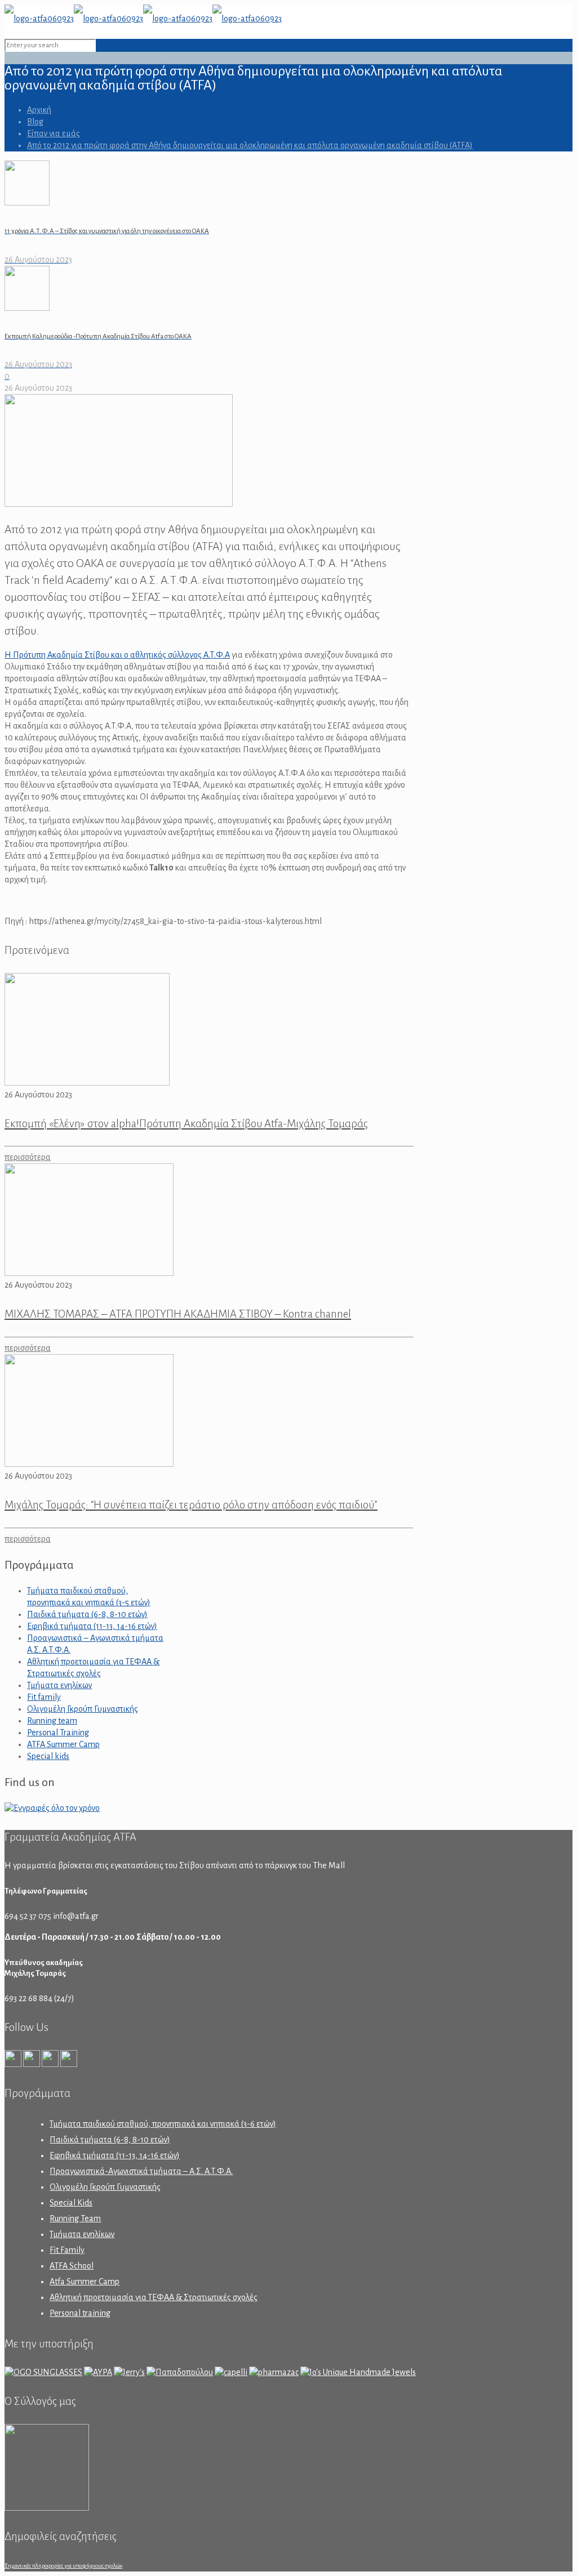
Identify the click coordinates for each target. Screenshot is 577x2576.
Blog (35, 122)
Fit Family (67, 2250)
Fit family (44, 1697)
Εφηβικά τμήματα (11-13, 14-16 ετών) (92, 1626)
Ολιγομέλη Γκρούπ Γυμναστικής (83, 1709)
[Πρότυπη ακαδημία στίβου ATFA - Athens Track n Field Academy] (143, 19)
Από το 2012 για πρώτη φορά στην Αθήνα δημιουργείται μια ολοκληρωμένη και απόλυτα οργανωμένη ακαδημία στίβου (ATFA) (250, 145)
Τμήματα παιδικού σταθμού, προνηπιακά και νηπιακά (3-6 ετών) (163, 2124)
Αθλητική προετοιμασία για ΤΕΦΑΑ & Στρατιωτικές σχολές (154, 2297)
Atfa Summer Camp (85, 2282)
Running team (52, 1721)
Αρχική (39, 110)
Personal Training (58, 1733)
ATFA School (72, 2266)
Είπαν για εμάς (54, 133)
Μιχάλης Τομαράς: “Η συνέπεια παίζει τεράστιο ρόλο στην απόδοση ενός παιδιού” (191, 1505)
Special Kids (71, 2203)
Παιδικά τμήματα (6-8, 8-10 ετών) (87, 1614)
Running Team (75, 2218)
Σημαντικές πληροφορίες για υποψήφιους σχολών (63, 2566)
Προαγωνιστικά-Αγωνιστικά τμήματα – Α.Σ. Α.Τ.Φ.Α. (141, 2171)
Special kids (48, 1756)
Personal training (80, 2313)
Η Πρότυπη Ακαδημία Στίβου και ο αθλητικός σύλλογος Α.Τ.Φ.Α (117, 655)
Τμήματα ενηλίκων (59, 1685)
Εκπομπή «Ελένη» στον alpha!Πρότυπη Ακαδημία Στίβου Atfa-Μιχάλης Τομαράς (186, 1124)
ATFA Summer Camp (63, 1744)
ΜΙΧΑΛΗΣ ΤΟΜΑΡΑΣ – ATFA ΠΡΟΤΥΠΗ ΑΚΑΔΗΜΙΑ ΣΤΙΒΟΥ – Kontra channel (178, 1314)
